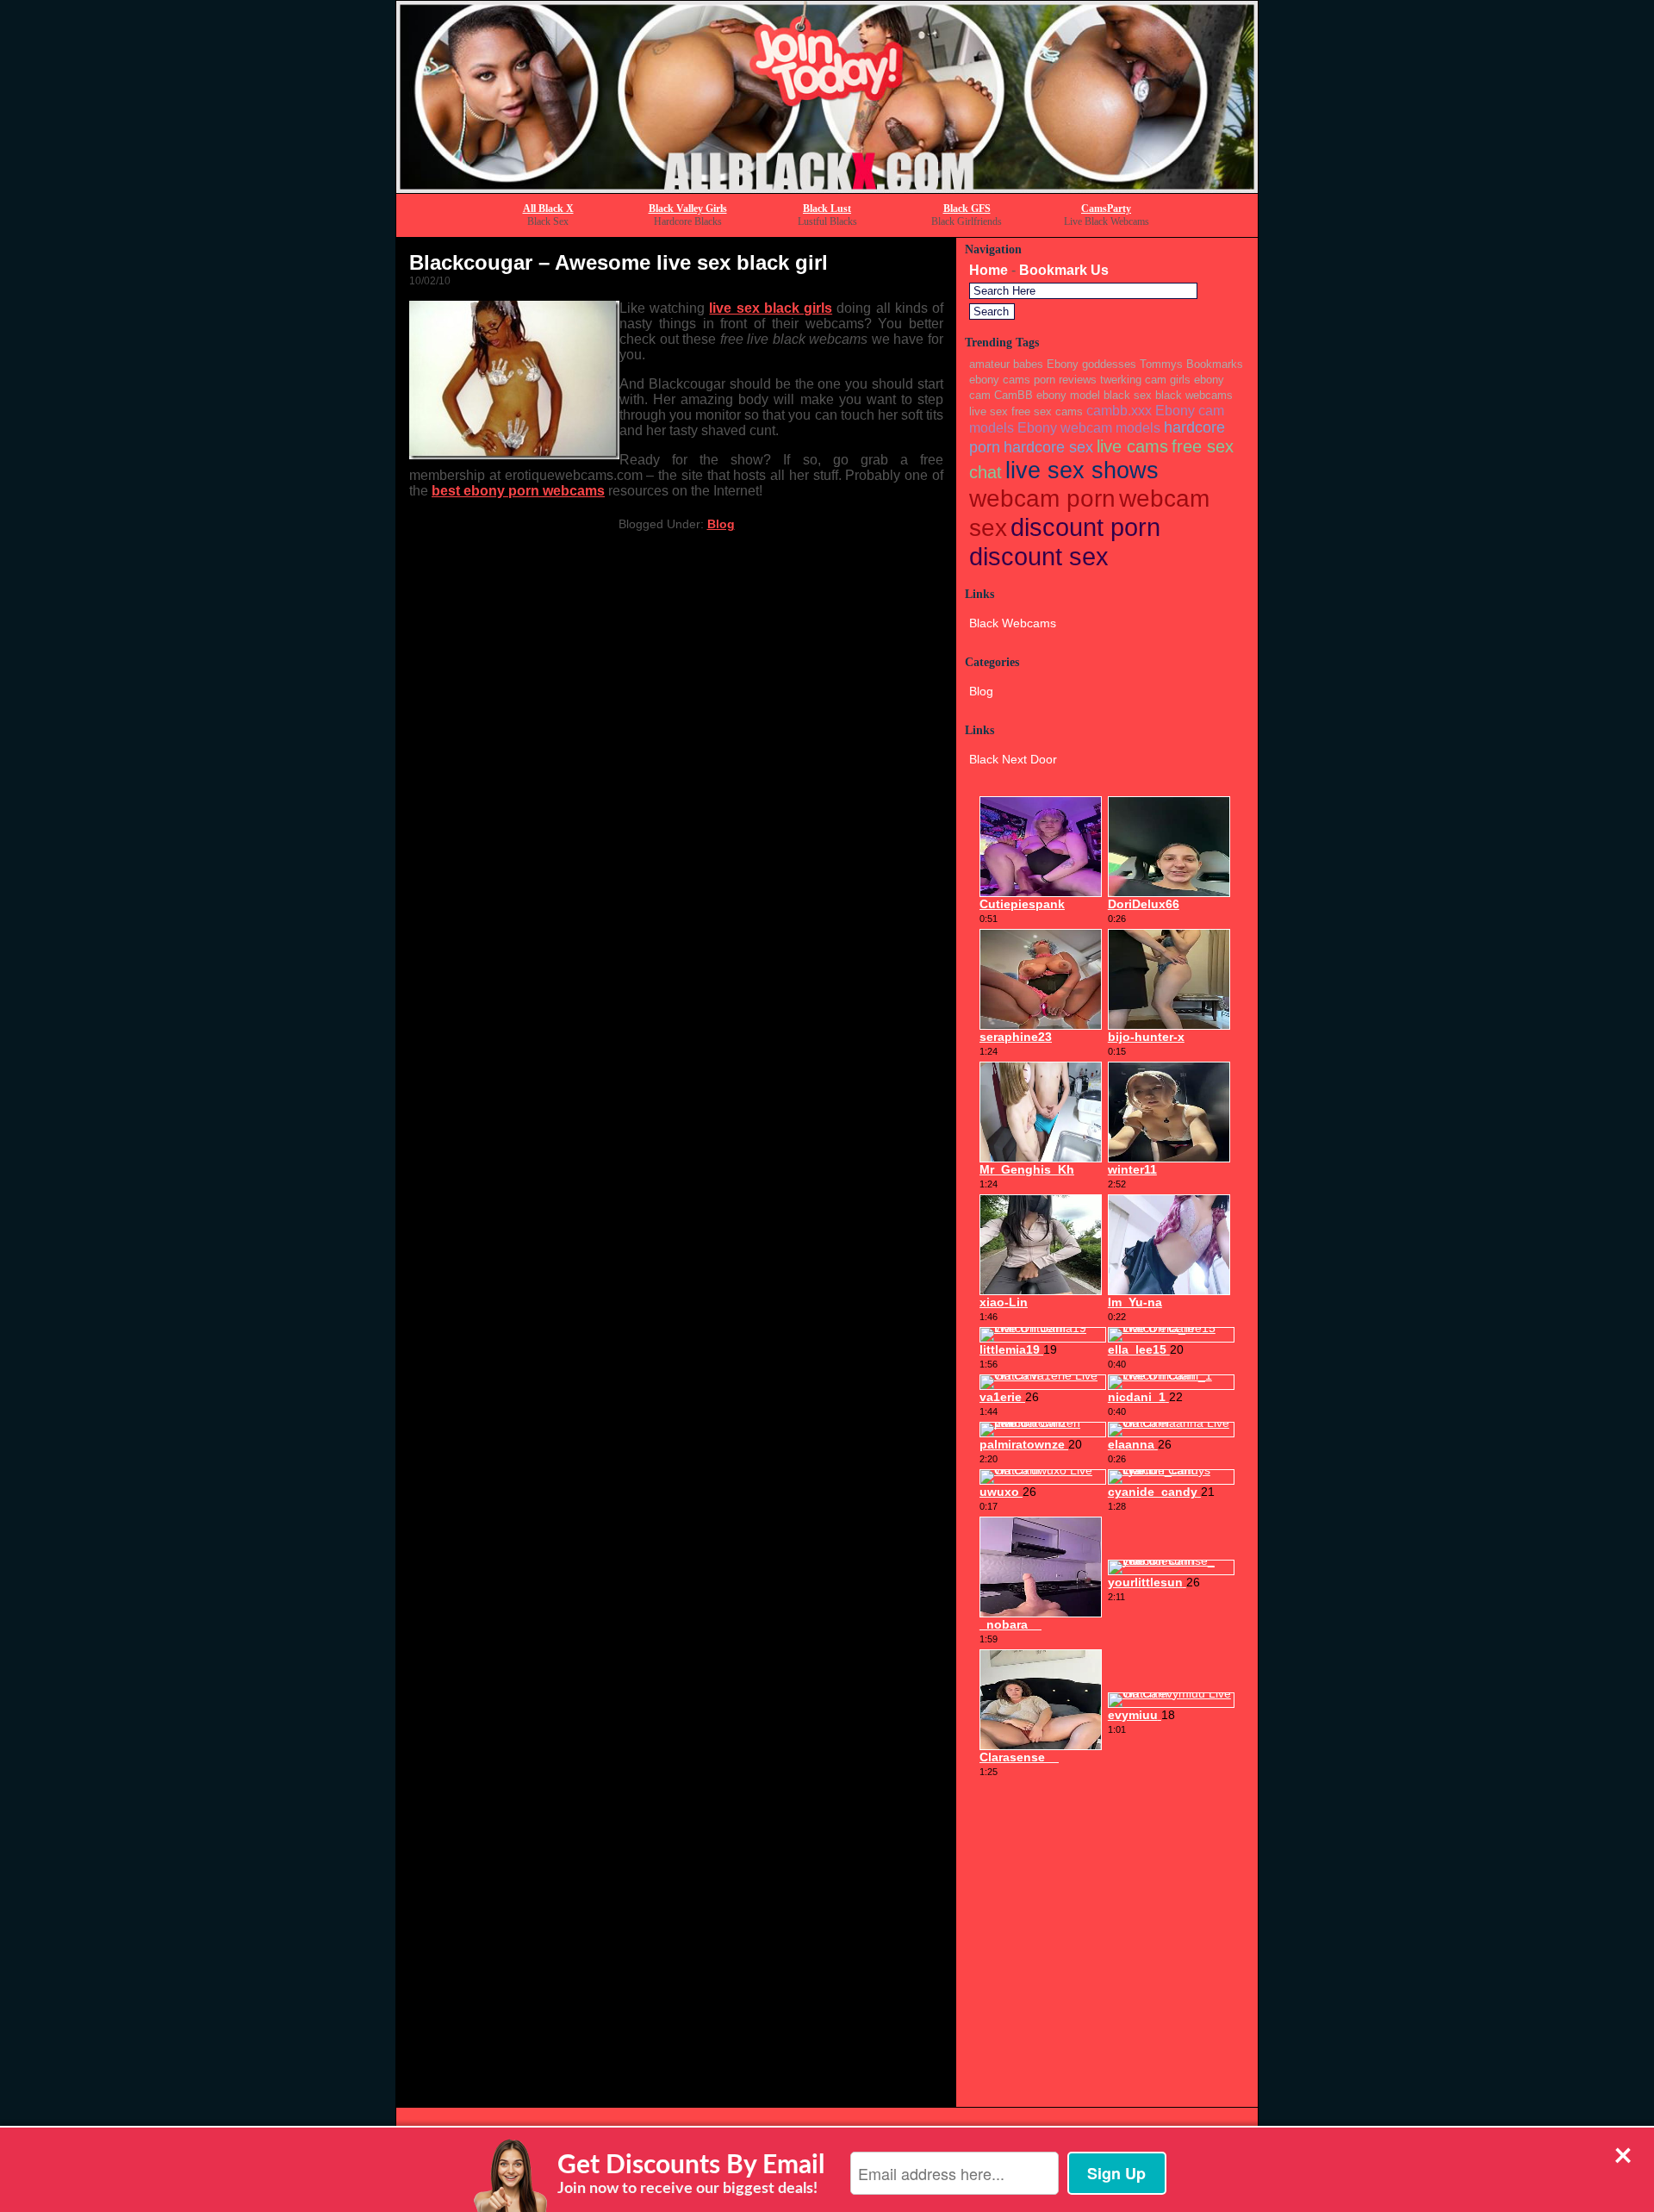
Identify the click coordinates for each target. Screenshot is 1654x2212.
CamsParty (1106, 209)
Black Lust (827, 209)
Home (989, 270)
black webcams (1194, 395)
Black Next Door (1013, 759)
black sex (1128, 395)
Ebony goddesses (1091, 364)
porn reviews (1065, 380)
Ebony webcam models (1089, 427)
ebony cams (1000, 380)
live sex (989, 411)
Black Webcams (1013, 623)
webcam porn (1042, 498)
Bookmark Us (1064, 270)
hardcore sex (1048, 447)
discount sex (1039, 556)
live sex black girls (771, 308)
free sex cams (1047, 411)
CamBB (1014, 395)
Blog (721, 524)
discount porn (1085, 527)
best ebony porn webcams (518, 491)
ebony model (1068, 395)
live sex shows (1082, 470)
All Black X (548, 209)
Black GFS (967, 209)
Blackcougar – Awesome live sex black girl (619, 262)
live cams (1132, 446)
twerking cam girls (1145, 380)
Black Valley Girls (688, 209)
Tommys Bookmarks (1191, 364)
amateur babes (1006, 364)
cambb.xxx (1119, 410)
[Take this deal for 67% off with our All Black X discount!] (827, 188)
